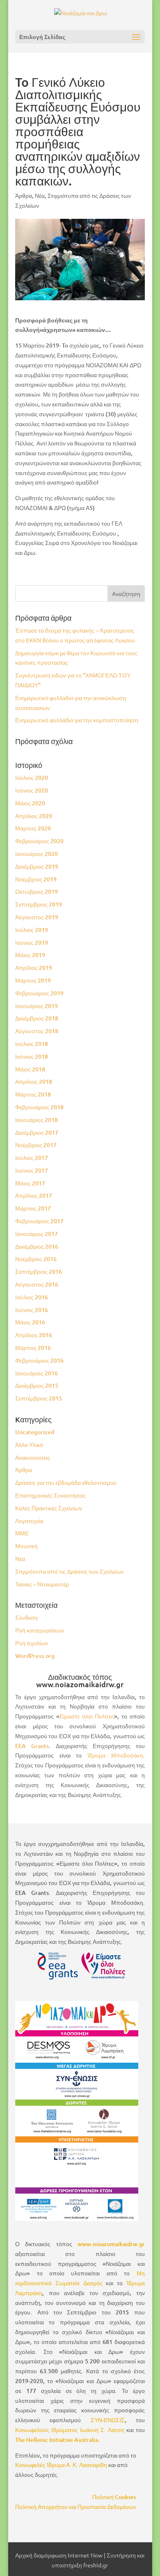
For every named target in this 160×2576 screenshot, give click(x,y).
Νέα (40, 196)
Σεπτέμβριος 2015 (39, 1398)
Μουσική (26, 1546)
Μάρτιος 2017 (33, 1208)
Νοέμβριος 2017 (36, 1145)
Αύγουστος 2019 (37, 917)
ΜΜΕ (22, 1533)
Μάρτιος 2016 (33, 1348)
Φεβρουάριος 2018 (39, 1107)
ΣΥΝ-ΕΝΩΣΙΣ (108, 2420)
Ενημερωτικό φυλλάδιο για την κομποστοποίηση (77, 720)
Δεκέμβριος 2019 (37, 866)
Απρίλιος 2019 (34, 968)
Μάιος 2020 (30, 803)
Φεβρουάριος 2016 (39, 1360)
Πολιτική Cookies (114, 2497)
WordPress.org (35, 1656)
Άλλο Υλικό (29, 1445)
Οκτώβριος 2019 (37, 892)
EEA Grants (32, 1746)
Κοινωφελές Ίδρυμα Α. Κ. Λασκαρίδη (61, 2465)
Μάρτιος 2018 (33, 1094)
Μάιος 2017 (30, 1183)
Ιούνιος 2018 (32, 1056)
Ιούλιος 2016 (32, 1297)
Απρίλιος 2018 (34, 1082)
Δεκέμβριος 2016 (37, 1246)
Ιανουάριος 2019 (37, 1006)
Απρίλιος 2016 (34, 1335)
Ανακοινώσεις (33, 1457)
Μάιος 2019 (30, 955)
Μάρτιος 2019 (33, 980)
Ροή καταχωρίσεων (40, 1630)
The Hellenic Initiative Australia (57, 2440)
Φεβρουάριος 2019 (39, 993)
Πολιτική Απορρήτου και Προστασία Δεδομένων (75, 2507)
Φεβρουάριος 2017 (39, 1221)
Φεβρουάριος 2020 (39, 841)
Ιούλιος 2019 (32, 930)
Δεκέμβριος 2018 (37, 1018)
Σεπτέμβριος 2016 (39, 1272)
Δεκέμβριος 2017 (37, 1133)
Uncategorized (35, 1432)
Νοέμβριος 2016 (36, 1259)
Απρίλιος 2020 (34, 816)
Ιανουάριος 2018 (37, 1120)
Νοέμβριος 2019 (36, 879)
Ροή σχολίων (32, 1643)
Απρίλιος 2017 (34, 1195)
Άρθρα (24, 196)
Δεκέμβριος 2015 (37, 1385)
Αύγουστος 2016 (37, 1284)
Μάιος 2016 (30, 1322)
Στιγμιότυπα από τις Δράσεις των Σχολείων (69, 1571)
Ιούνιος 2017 (32, 1170)
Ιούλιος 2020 (32, 778)
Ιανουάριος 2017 (37, 1234)
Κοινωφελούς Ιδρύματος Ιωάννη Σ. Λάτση (70, 2430)
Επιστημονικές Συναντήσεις (50, 1495)
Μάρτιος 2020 (33, 828)
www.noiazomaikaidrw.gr (111, 2244)
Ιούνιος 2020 (32, 790)
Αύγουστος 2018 (37, 1031)
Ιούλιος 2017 (32, 1158)
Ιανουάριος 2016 (37, 1373)
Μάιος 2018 (30, 1069)
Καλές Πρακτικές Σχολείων (49, 1508)
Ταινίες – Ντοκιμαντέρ (42, 1584)
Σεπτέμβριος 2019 (39, 904)
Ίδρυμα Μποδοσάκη (115, 1755)
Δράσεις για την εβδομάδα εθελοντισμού (66, 1483)
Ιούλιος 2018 (32, 1044)
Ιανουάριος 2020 (37, 854)
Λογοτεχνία (29, 1521)
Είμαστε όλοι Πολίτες (87, 1716)
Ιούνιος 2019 (32, 943)
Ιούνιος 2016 (32, 1310)
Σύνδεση (26, 1617)
